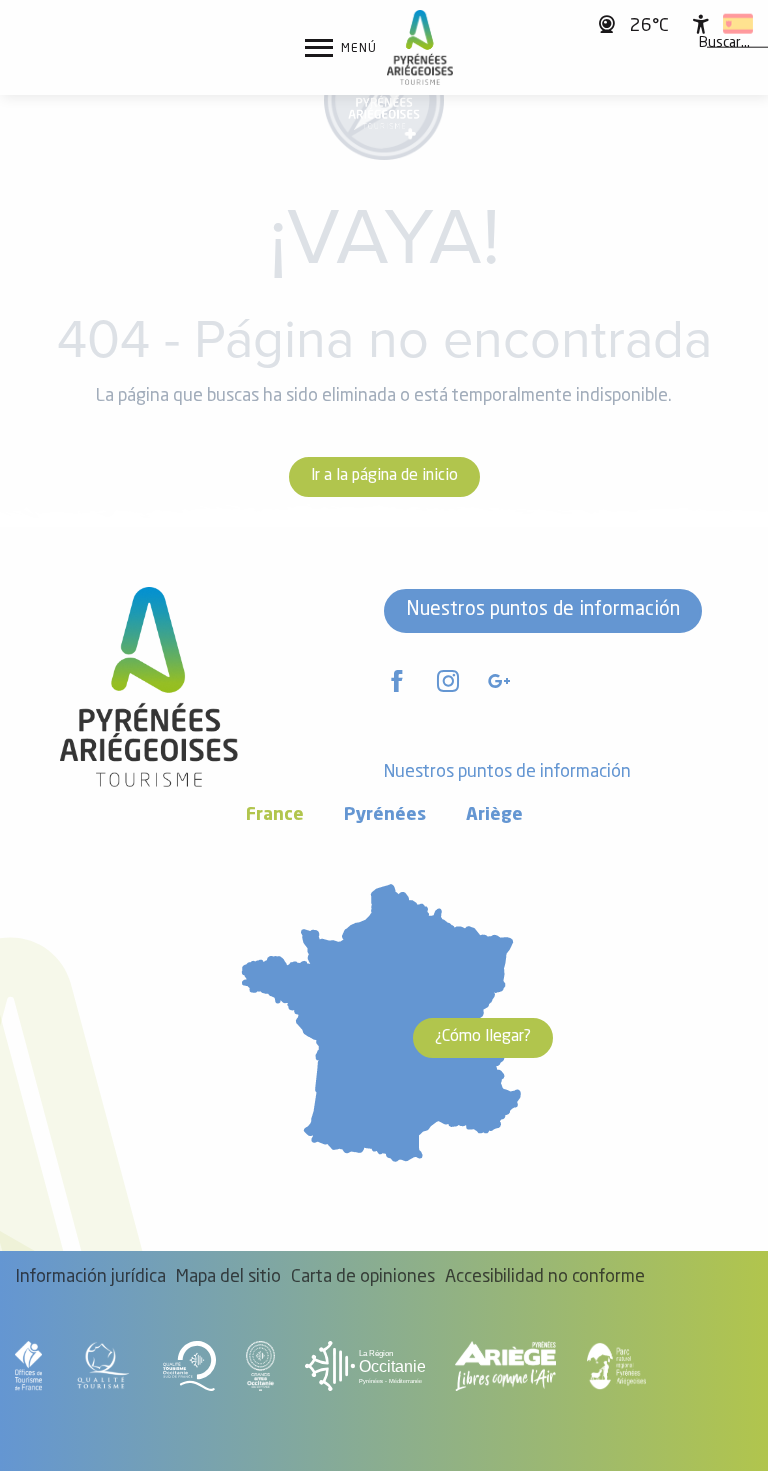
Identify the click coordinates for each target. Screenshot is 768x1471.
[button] (724, 43)
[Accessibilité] (701, 24)
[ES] (738, 24)
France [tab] (275, 815)
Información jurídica (90, 1277)
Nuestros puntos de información (543, 610)
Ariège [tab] (494, 815)
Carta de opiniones (363, 1277)
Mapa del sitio (228, 1277)
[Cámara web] (609, 23)
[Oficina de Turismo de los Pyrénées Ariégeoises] (420, 47)
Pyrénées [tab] (385, 815)
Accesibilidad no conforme (545, 1277)
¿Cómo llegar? (483, 1037)
